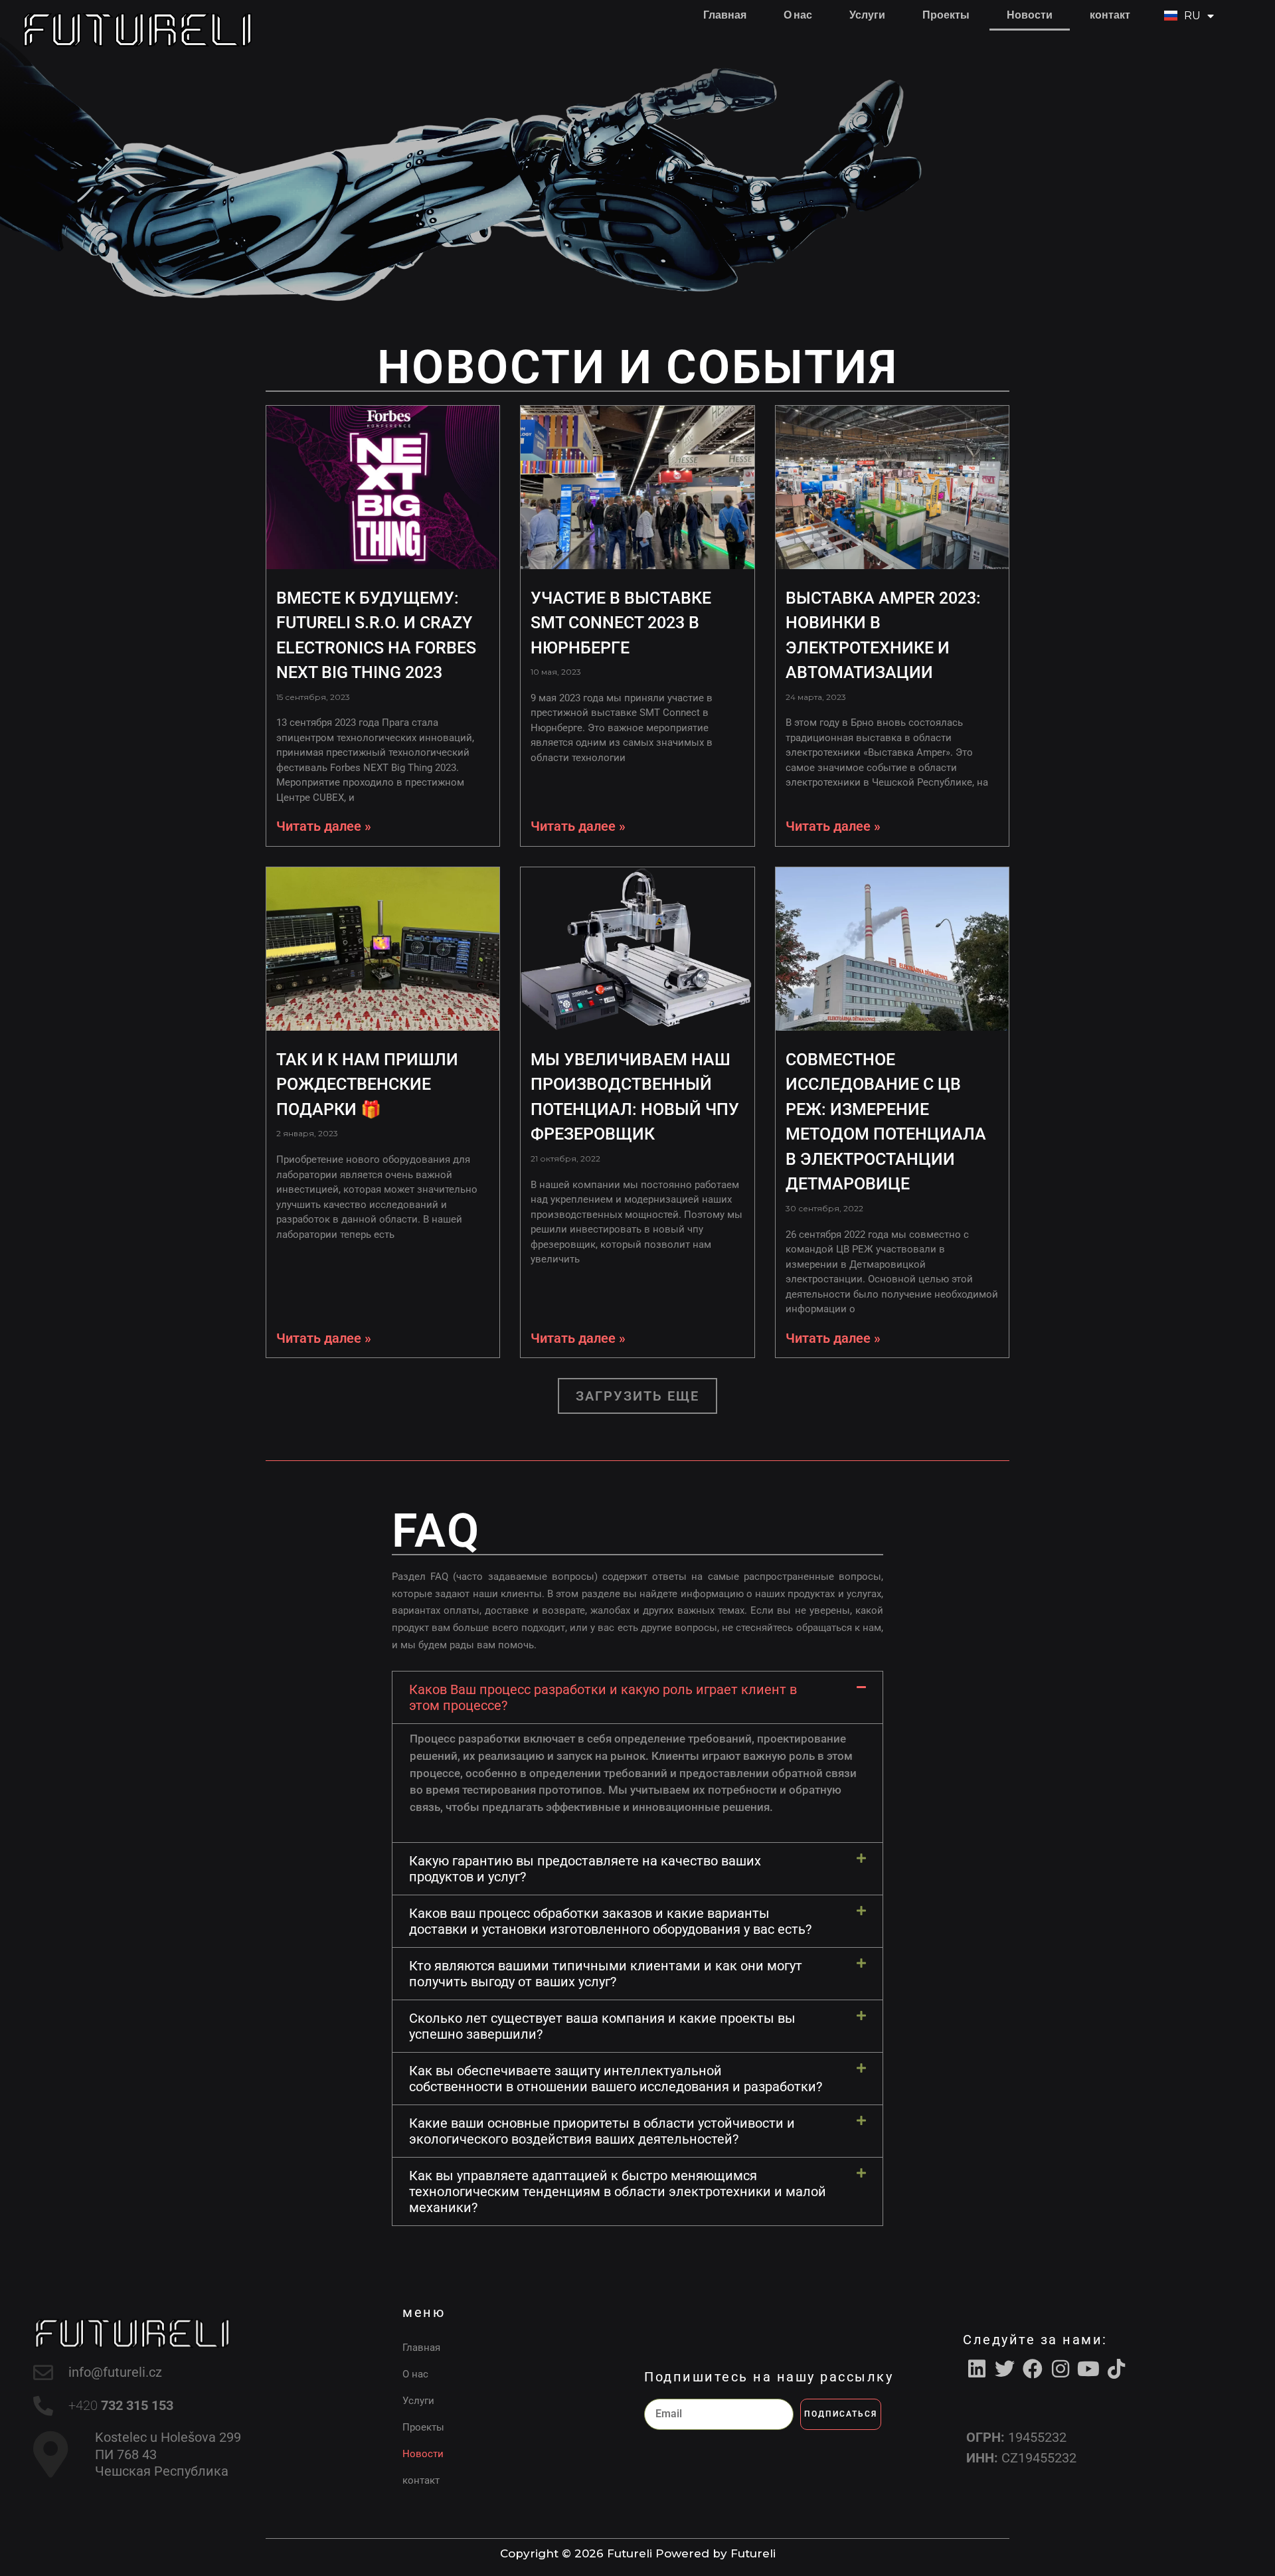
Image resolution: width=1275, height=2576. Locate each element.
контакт (1110, 15)
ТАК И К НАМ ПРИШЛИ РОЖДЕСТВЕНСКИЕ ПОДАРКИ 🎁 (367, 1084)
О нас (798, 15)
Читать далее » (324, 826)
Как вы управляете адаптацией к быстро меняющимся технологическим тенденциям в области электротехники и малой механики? (618, 2191)
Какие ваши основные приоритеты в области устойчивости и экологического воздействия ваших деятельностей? (602, 2131)
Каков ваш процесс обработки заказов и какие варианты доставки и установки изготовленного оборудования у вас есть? (610, 1921)
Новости (1030, 15)
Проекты (946, 15)
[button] (637, 1396)
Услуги (867, 15)
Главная (725, 15)
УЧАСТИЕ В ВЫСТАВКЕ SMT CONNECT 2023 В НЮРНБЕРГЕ (621, 623)
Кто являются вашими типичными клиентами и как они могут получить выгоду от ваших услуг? (606, 1974)
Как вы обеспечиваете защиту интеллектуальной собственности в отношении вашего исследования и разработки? (616, 2079)
